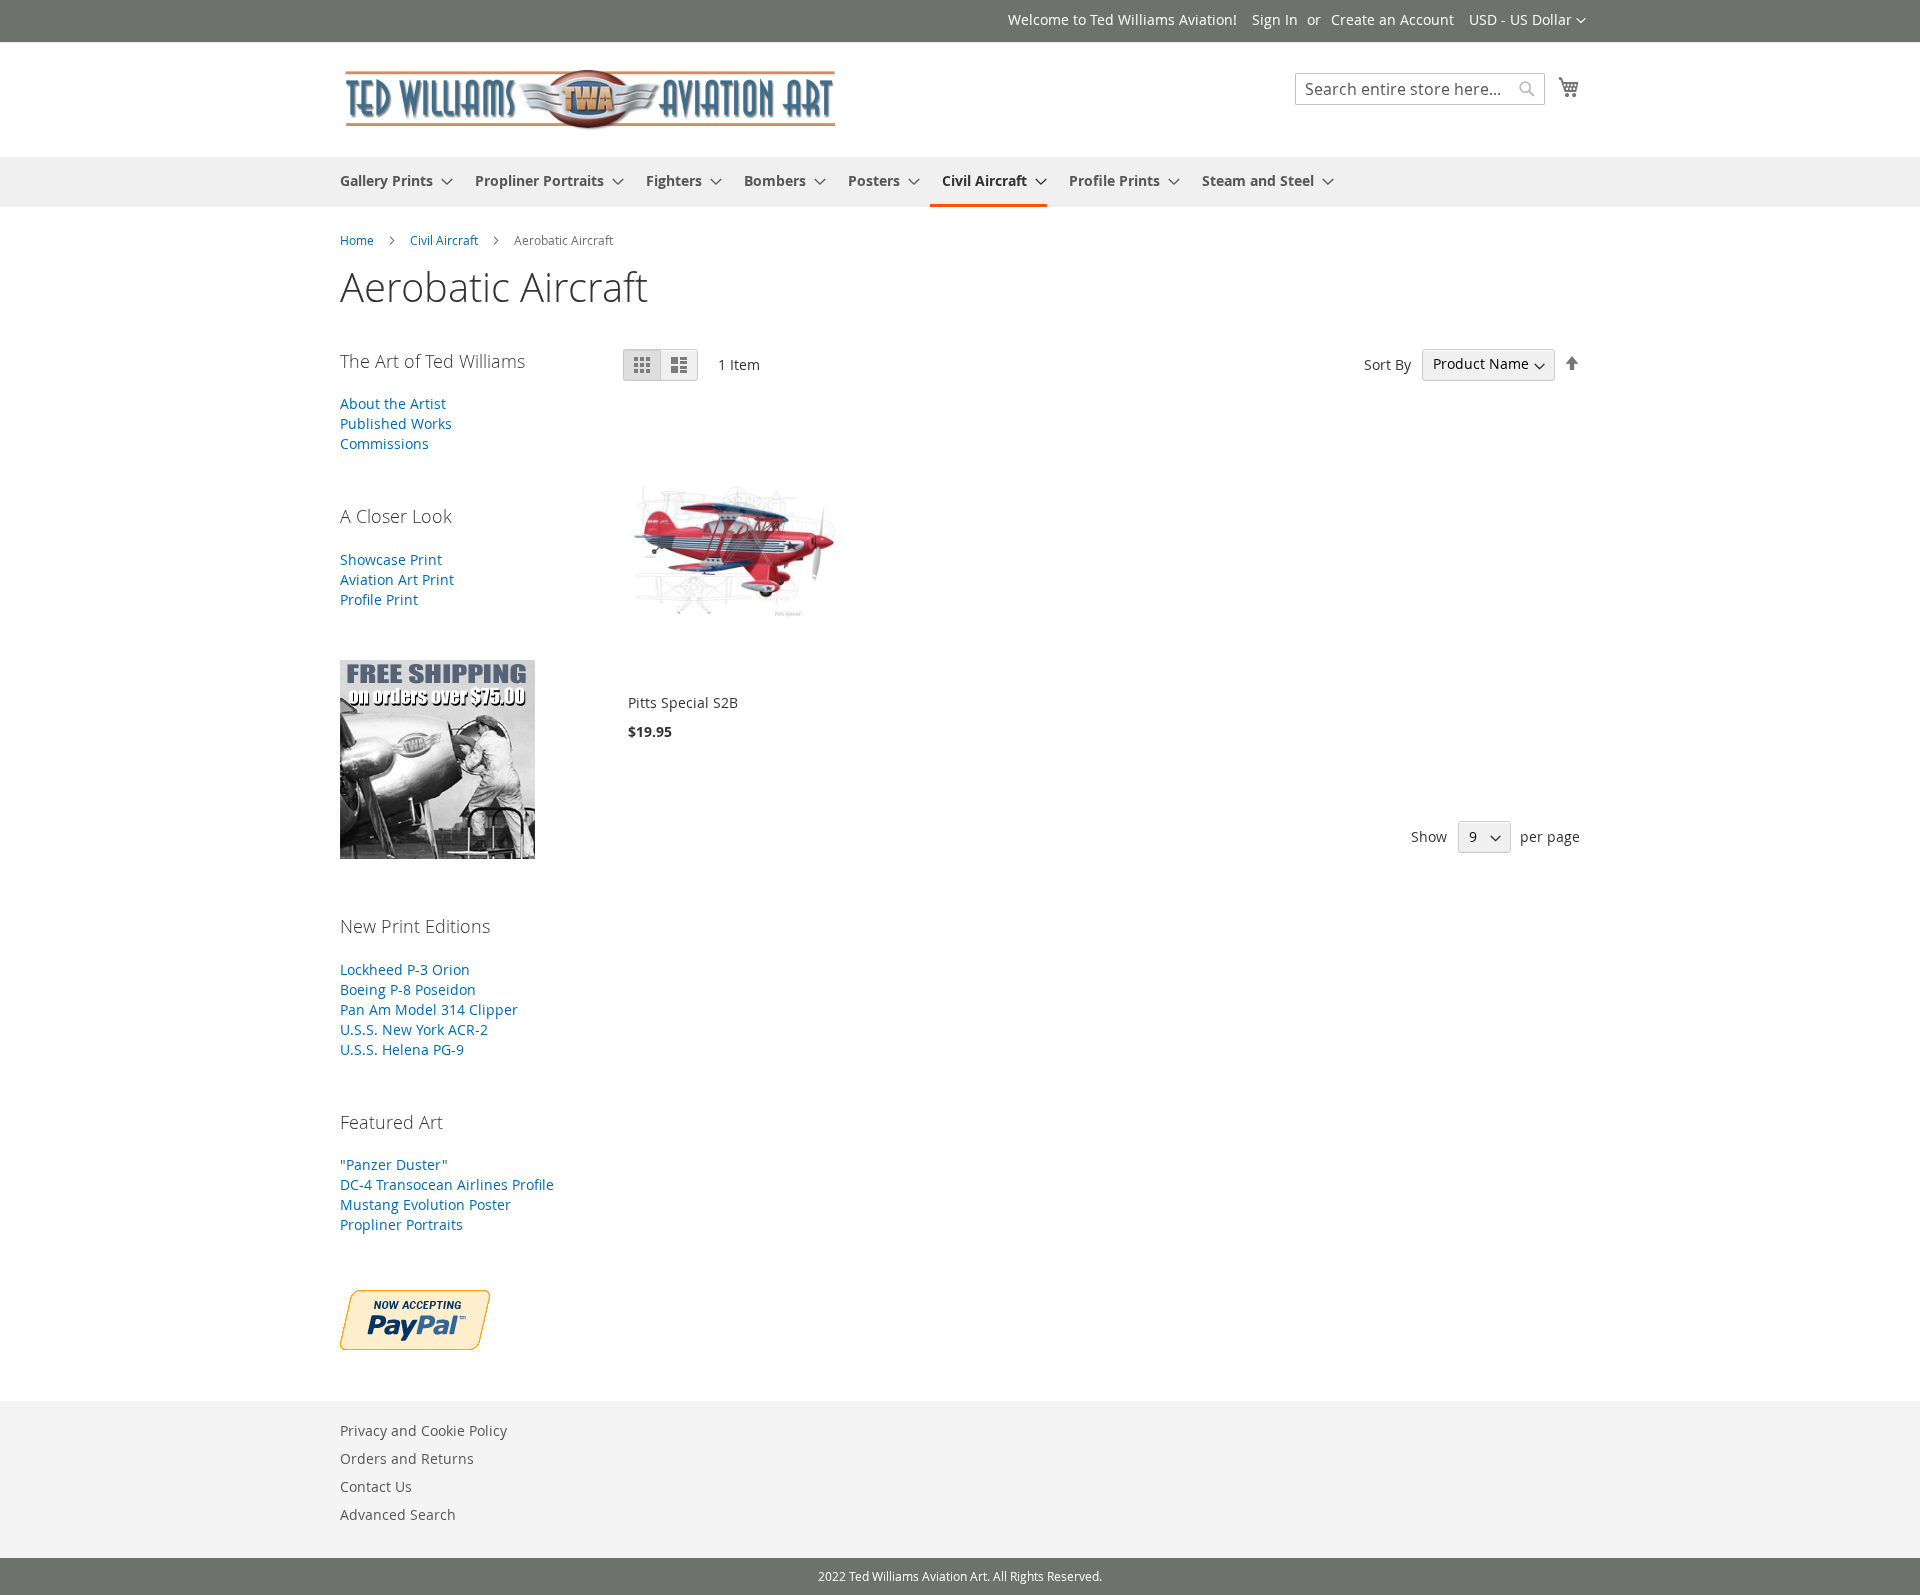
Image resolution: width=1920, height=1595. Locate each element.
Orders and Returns (407, 1458)
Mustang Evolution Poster (425, 1204)
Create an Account (1392, 19)
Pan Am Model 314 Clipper (429, 1009)
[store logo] (590, 98)
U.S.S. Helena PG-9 (402, 1049)
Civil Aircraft (445, 240)
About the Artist (393, 403)
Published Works (396, 423)
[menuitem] (390, 180)
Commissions (384, 443)
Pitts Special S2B (683, 702)
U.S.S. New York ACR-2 (414, 1029)
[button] (1527, 21)
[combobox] (1420, 89)
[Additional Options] (415, 1317)
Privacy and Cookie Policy (423, 1430)
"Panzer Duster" (394, 1164)
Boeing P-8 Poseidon (408, 989)
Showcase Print (391, 559)
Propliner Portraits (401, 1224)
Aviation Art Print (397, 579)
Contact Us (376, 1486)
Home (358, 240)
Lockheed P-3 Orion (405, 969)
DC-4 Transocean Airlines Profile (447, 1184)
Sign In (1275, 19)
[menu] (960, 182)
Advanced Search (398, 1514)
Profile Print (379, 599)
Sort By (1387, 363)
